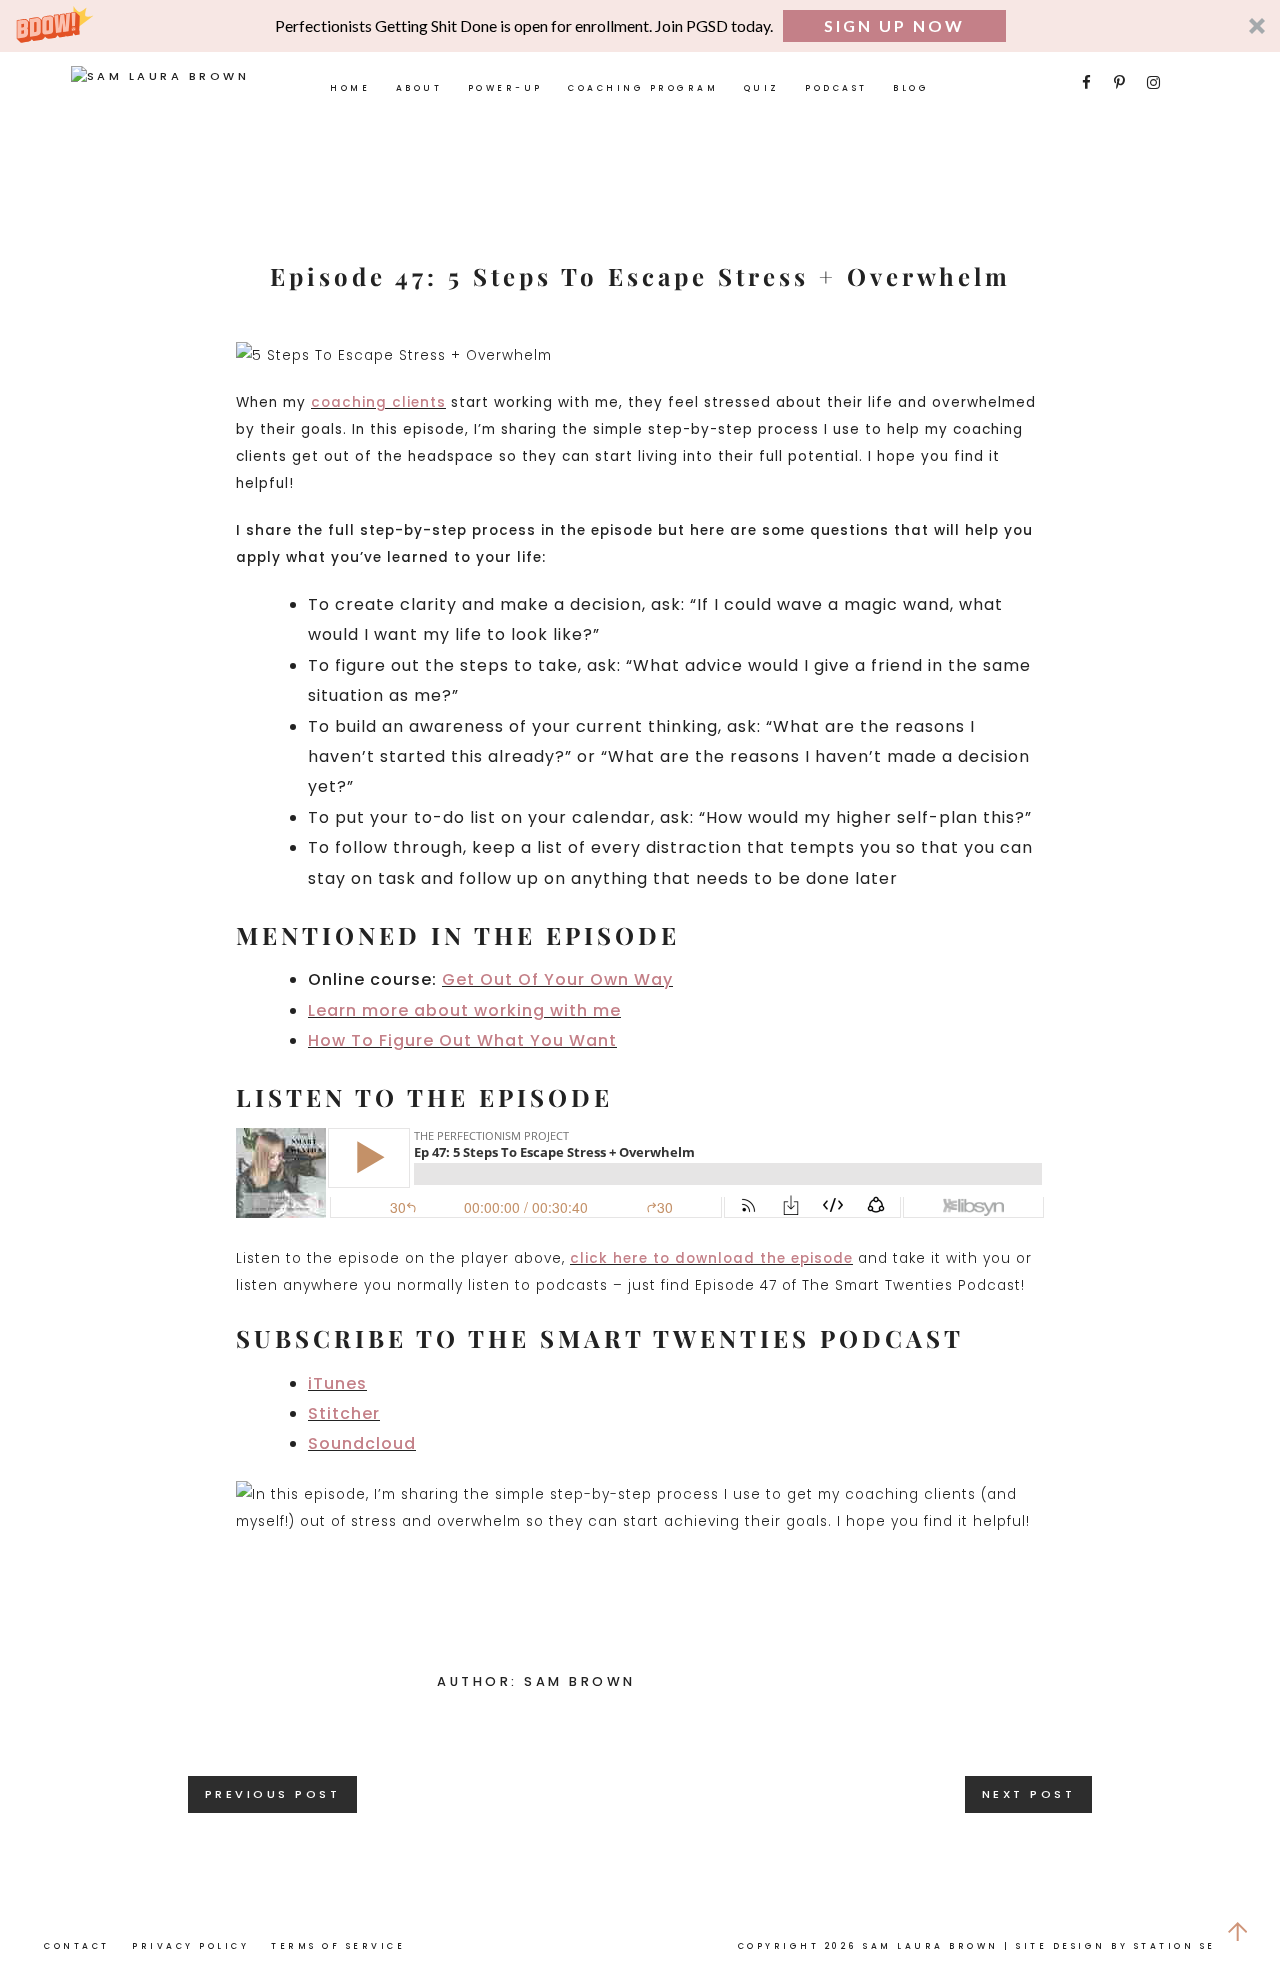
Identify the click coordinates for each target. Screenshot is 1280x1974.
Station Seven (1189, 1946)
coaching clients (378, 402)
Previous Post (273, 1794)
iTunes (337, 1383)
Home (350, 88)
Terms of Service (338, 1946)
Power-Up (505, 88)
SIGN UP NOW (894, 25)
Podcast (836, 88)
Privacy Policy (190, 1946)
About (419, 88)
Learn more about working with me (464, 1010)
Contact (77, 1946)
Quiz (762, 88)
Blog (911, 88)
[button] (640, 26)
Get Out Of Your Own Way (557, 979)
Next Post (1029, 1794)
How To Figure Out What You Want (462, 1040)
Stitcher (344, 1413)
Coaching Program (643, 88)
